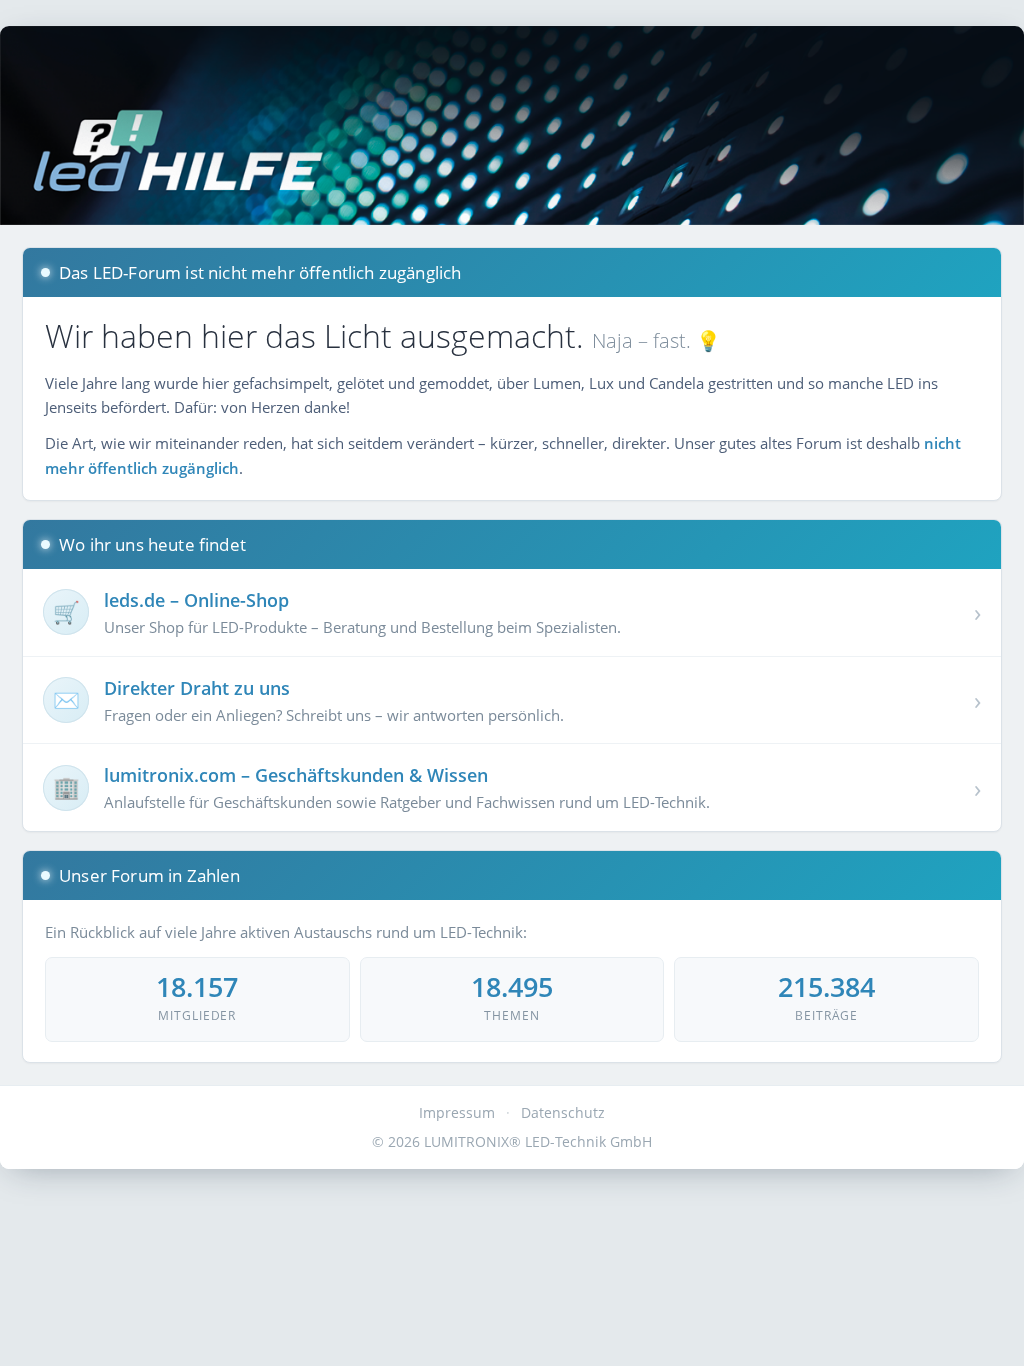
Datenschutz (563, 1112)
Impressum (457, 1112)
